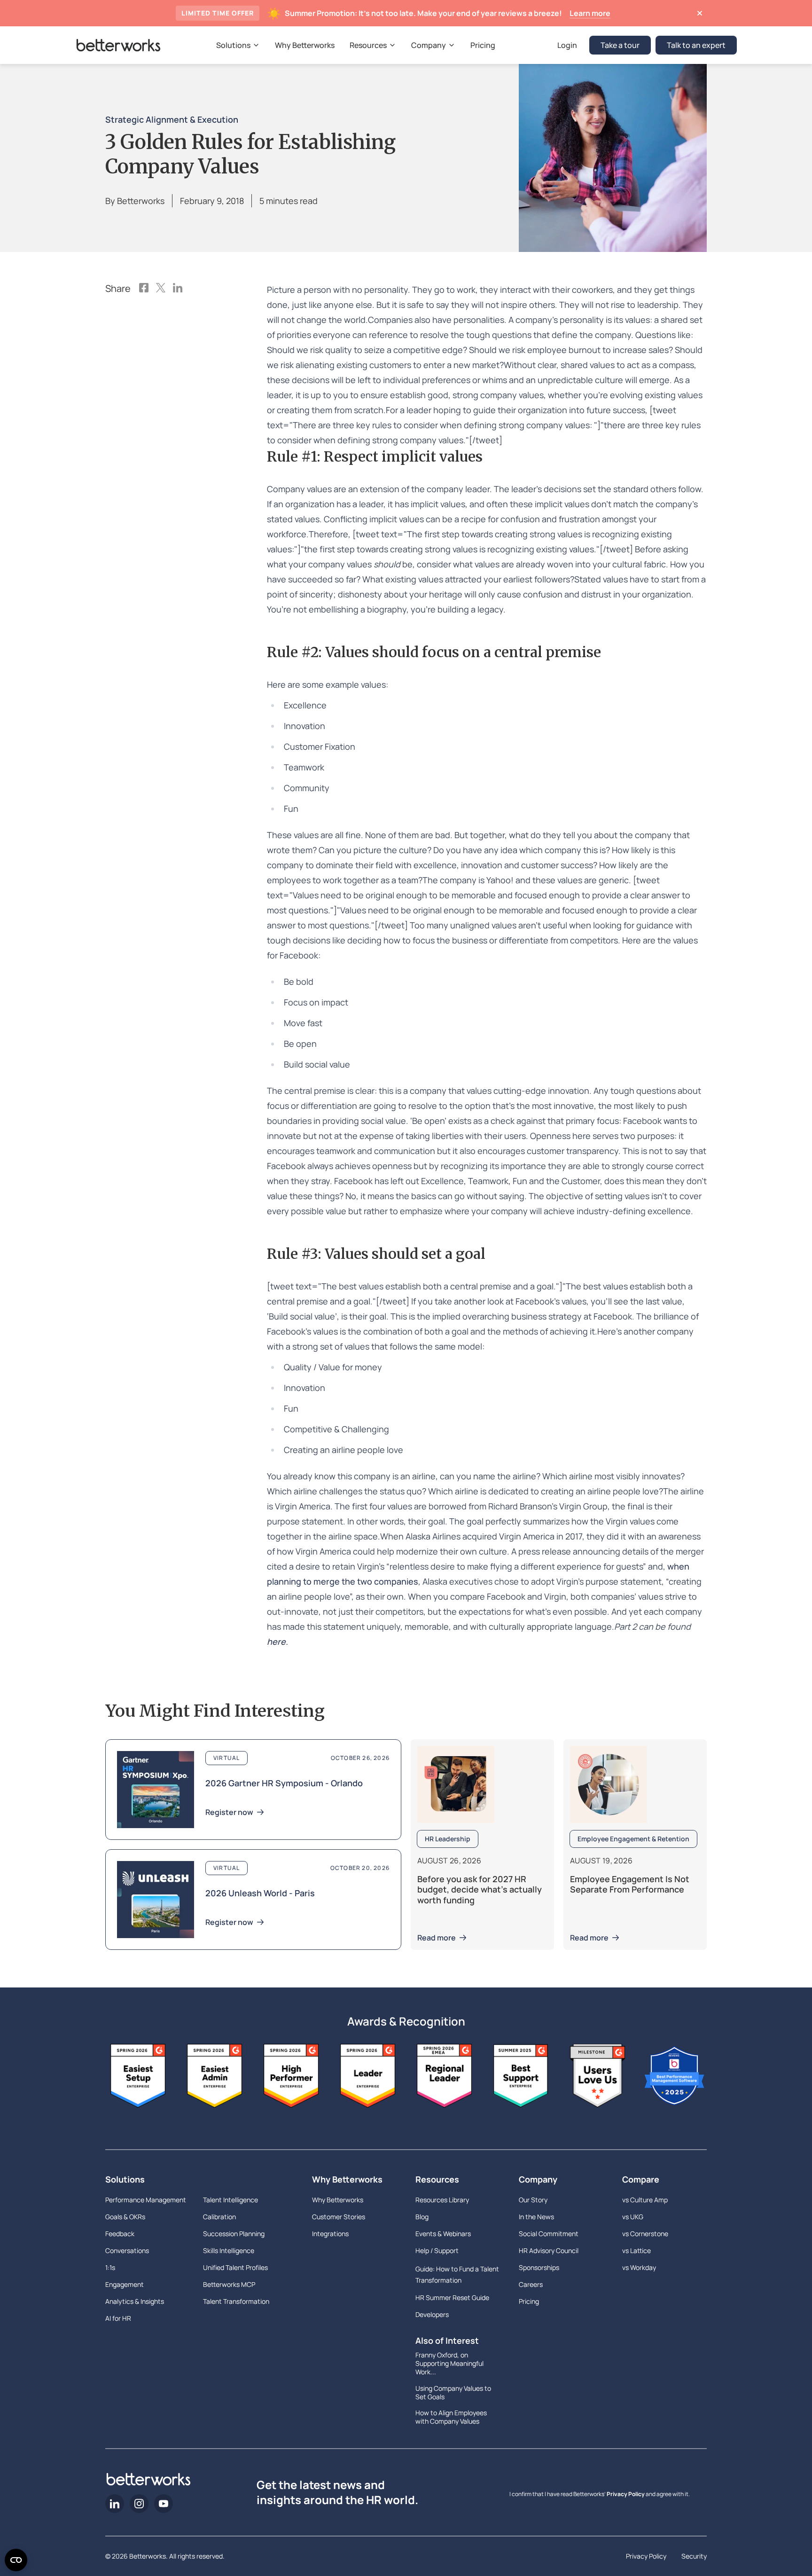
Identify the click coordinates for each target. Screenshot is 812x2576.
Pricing (529, 2301)
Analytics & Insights (135, 2301)
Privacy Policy (626, 2494)
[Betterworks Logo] (118, 45)
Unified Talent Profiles (235, 2267)
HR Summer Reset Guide (452, 2297)
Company (538, 2179)
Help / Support (437, 2250)
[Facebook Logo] (144, 289)
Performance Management (146, 2200)
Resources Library (442, 2200)
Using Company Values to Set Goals (453, 2393)
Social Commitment (549, 2234)
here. (277, 1641)
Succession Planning (234, 2234)
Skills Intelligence (229, 2250)
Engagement (125, 2284)
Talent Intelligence (230, 2200)
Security (694, 2556)
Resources (437, 2179)
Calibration (219, 2217)
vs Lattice (636, 2250)
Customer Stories (339, 2217)
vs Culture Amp (645, 2200)
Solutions (125, 2179)
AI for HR (118, 2318)
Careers (531, 2284)
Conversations (127, 2250)
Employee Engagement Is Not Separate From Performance (630, 1884)
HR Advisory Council (549, 2250)
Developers (432, 2314)
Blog (422, 2217)
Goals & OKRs (125, 2217)
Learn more (590, 13)
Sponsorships (539, 2267)
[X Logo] (161, 289)
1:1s (110, 2267)
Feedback (120, 2234)
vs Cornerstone (645, 2234)
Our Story (533, 2200)
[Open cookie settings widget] (16, 2560)
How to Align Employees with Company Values (451, 2417)
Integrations (330, 2234)
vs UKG (633, 2217)
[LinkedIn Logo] (178, 289)
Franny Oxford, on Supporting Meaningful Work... (449, 2364)
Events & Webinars (443, 2234)
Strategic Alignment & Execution (172, 119)
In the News (536, 2217)
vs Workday (639, 2267)
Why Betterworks (347, 2179)
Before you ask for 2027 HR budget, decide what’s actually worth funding (480, 1889)
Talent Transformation (236, 2301)
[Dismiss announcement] (699, 13)
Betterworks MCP (229, 2284)
